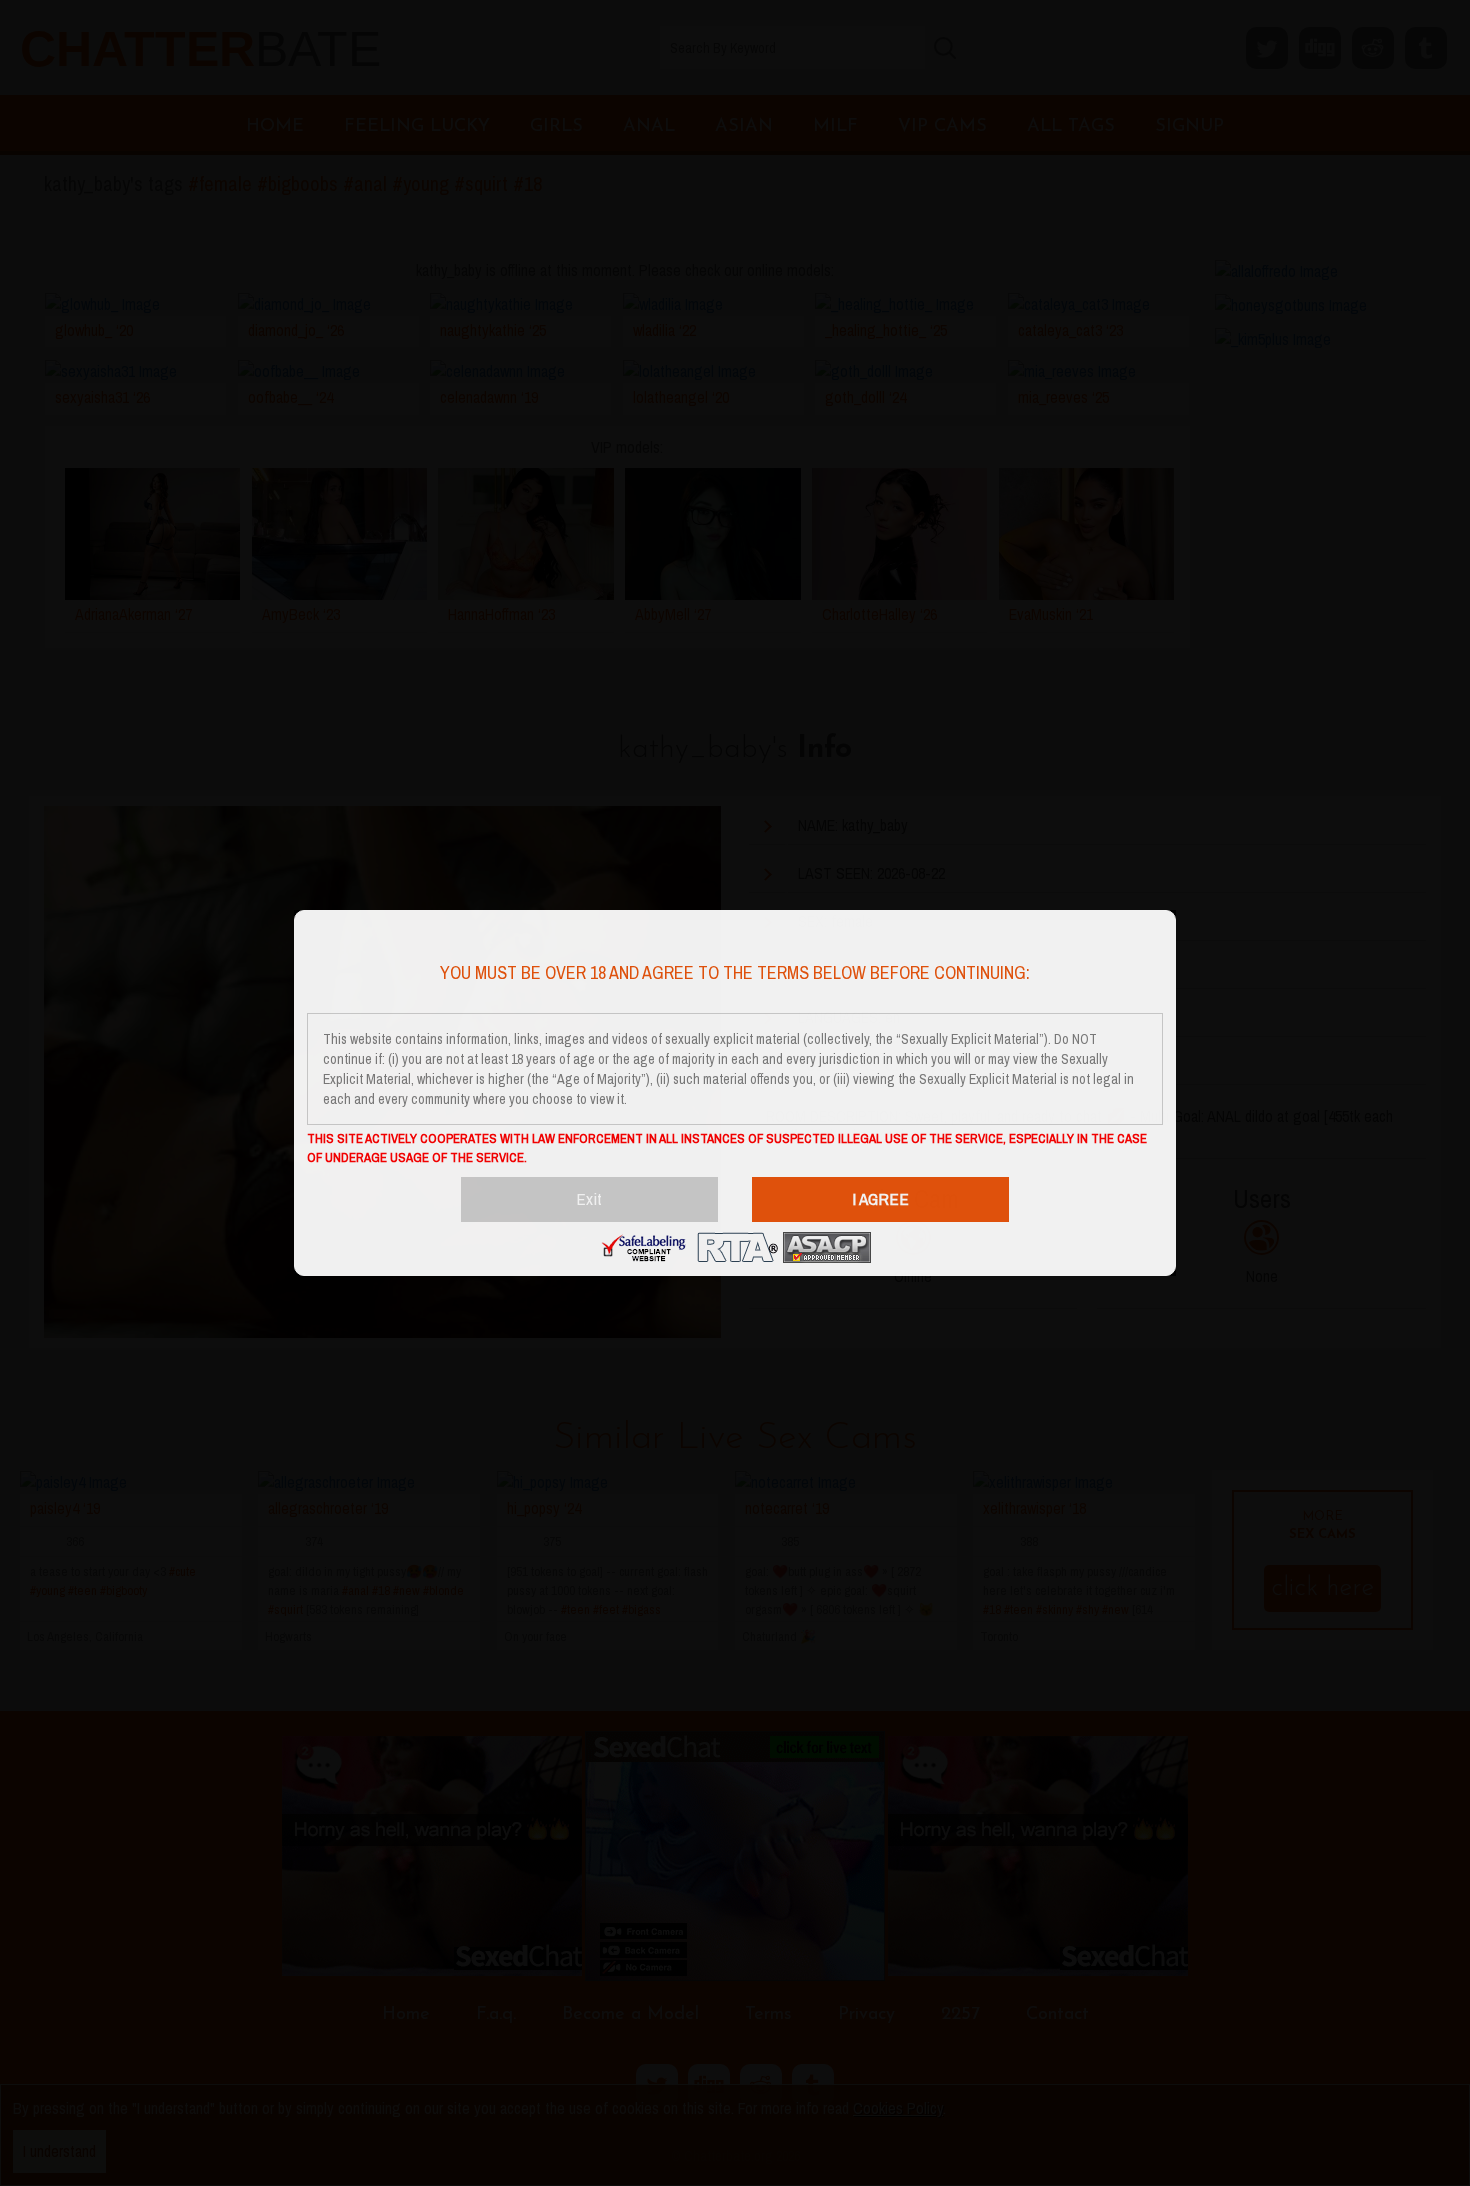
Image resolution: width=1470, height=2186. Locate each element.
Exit (589, 1198)
